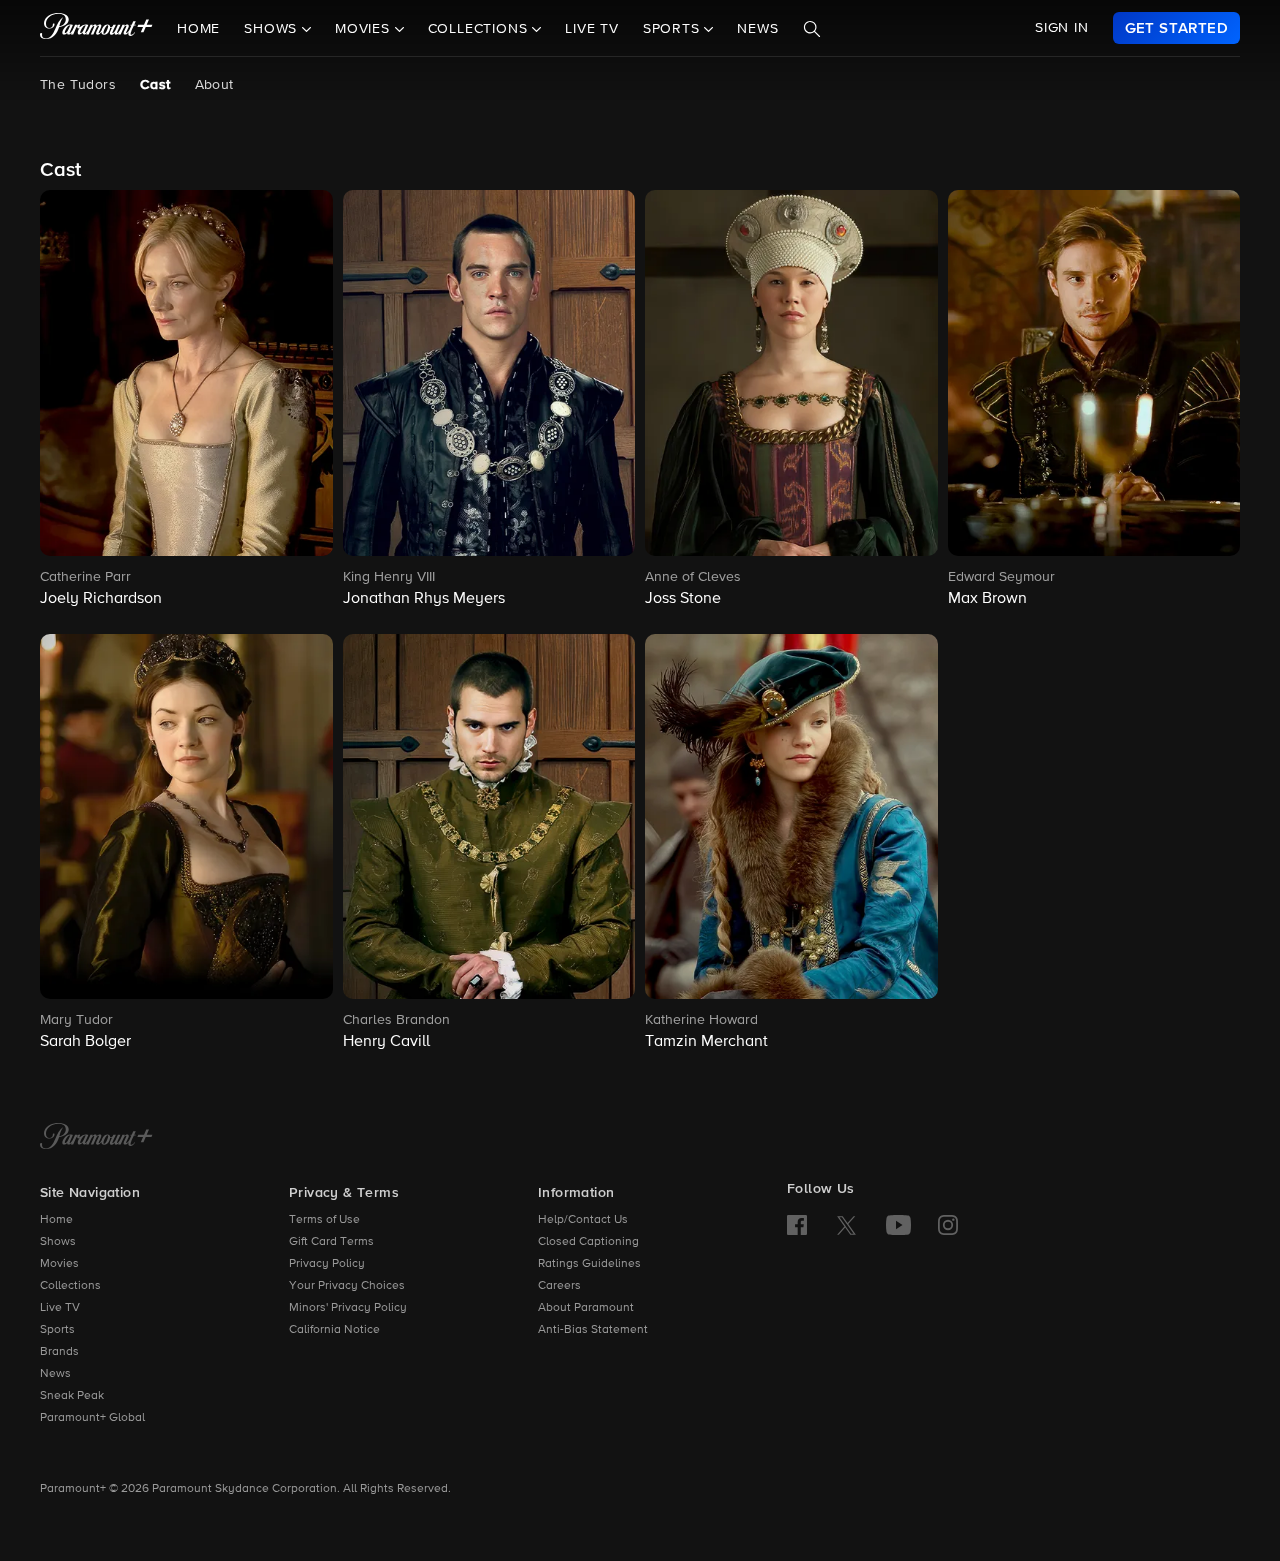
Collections (70, 1286)
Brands (59, 1352)
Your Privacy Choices (347, 1286)
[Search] (812, 29)
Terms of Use (324, 1220)
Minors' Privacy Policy (348, 1308)
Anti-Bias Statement (593, 1330)
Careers (559, 1286)
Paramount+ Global (92, 1418)
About (214, 85)
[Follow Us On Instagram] (948, 1225)
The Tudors (78, 85)
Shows (58, 1242)
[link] (1176, 28)
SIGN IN (1062, 28)
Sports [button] (674, 29)
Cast (155, 85)
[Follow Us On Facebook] (797, 1225)
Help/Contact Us (583, 1220)
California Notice (334, 1330)
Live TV (592, 29)
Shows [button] (273, 29)
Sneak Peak (72, 1396)
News (757, 29)
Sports (57, 1330)
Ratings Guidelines (589, 1264)
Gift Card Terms (331, 1242)
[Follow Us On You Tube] (898, 1225)
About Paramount (586, 1308)
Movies (59, 1264)
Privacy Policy (327, 1264)
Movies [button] (365, 29)
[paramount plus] (96, 28)
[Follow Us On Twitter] (846, 1224)
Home (198, 29)
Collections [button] (480, 29)
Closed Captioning (588, 1242)
